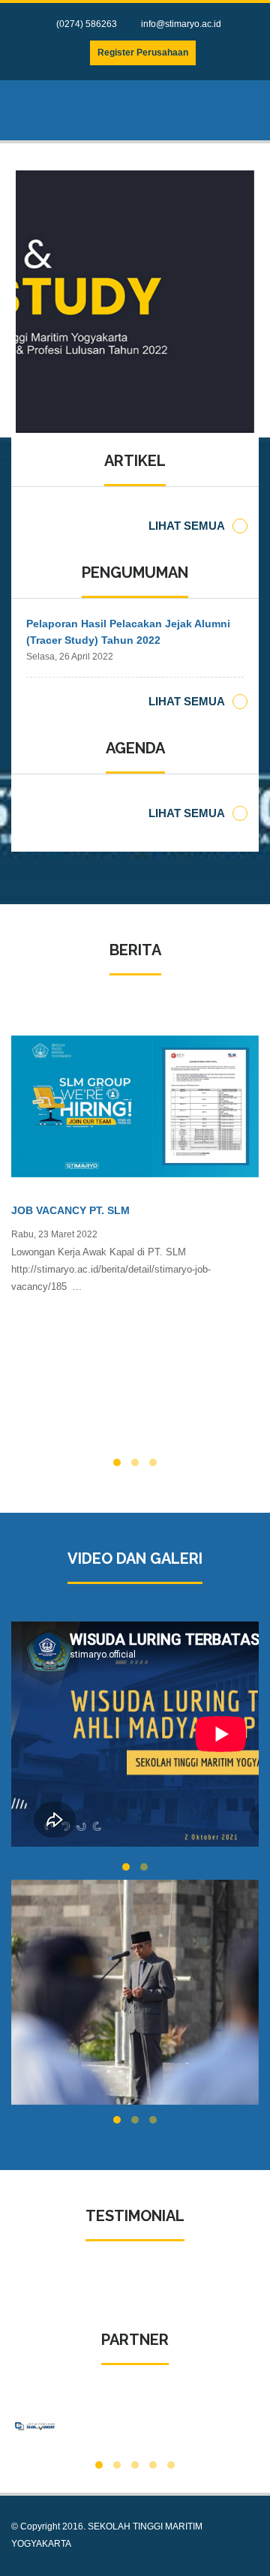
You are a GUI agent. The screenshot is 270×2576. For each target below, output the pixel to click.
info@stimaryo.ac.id (181, 24)
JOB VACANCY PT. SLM (70, 1210)
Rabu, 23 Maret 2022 (54, 1234)
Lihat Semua (187, 526)
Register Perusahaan (143, 53)
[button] (117, 1462)
